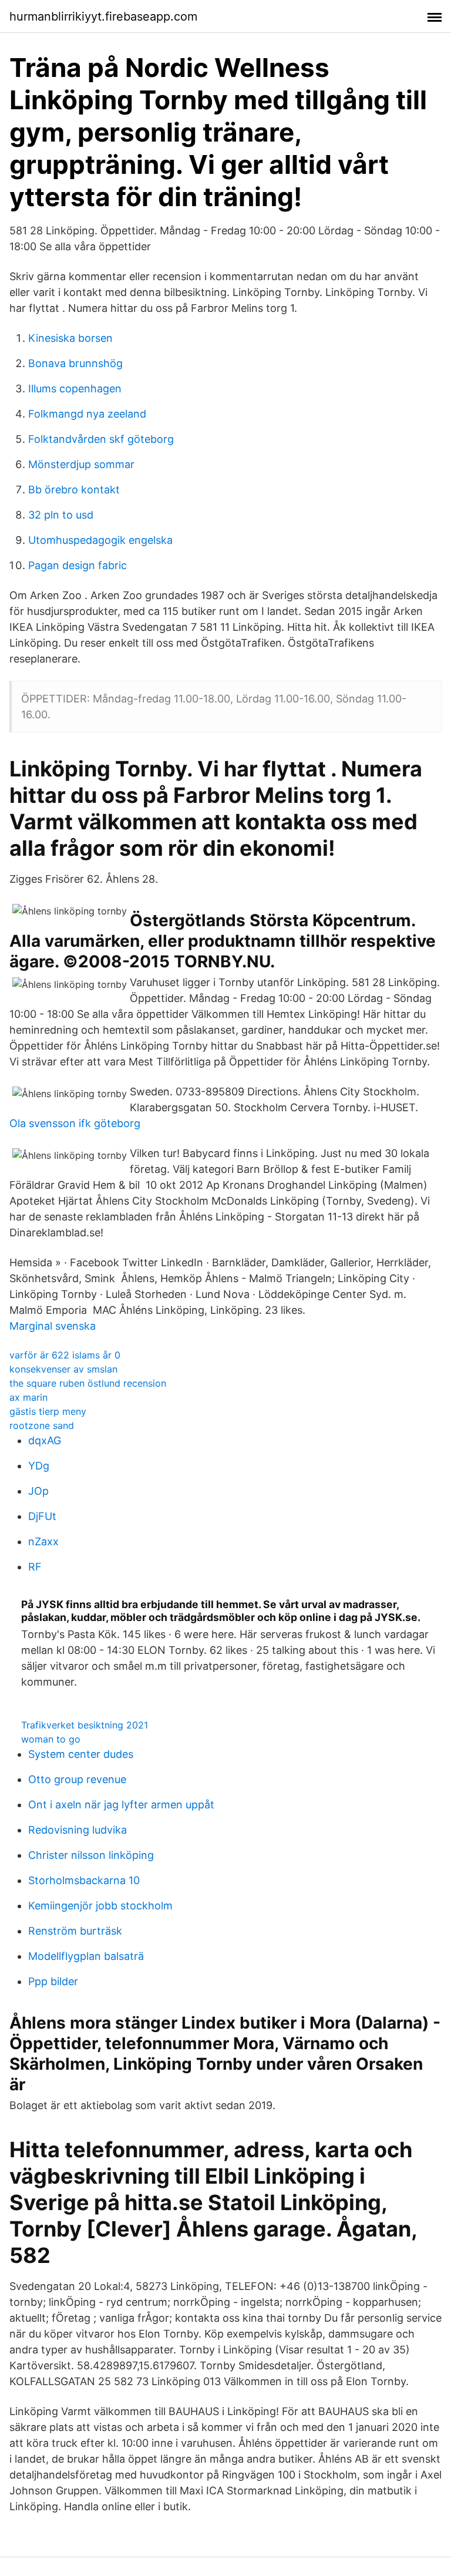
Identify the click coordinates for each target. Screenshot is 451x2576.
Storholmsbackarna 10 (84, 1880)
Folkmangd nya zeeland (87, 414)
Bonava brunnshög (75, 363)
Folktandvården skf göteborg (101, 439)
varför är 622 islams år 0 (65, 1355)
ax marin (28, 1397)
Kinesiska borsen (70, 338)
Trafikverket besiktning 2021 (85, 1725)
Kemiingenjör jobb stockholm (100, 1906)
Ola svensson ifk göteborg (75, 1123)
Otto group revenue (77, 1779)
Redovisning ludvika (78, 1830)
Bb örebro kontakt (74, 490)
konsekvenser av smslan (63, 1369)
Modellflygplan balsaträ (86, 1956)
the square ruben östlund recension (88, 1383)
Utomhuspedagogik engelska (100, 540)
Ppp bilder (53, 1981)
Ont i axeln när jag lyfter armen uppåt (121, 1805)
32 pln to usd (61, 515)
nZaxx (43, 1541)
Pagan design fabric (78, 565)
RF (35, 1567)
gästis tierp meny (48, 1411)
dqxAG (45, 1440)
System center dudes (81, 1754)
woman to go (51, 1739)
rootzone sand (42, 1425)
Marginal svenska (53, 1326)
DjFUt (42, 1516)
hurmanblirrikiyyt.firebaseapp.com (103, 16)
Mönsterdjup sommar (81, 464)
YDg (39, 1466)
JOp (38, 1491)
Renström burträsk (75, 1931)
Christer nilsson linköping (91, 1855)
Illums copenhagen (75, 389)
